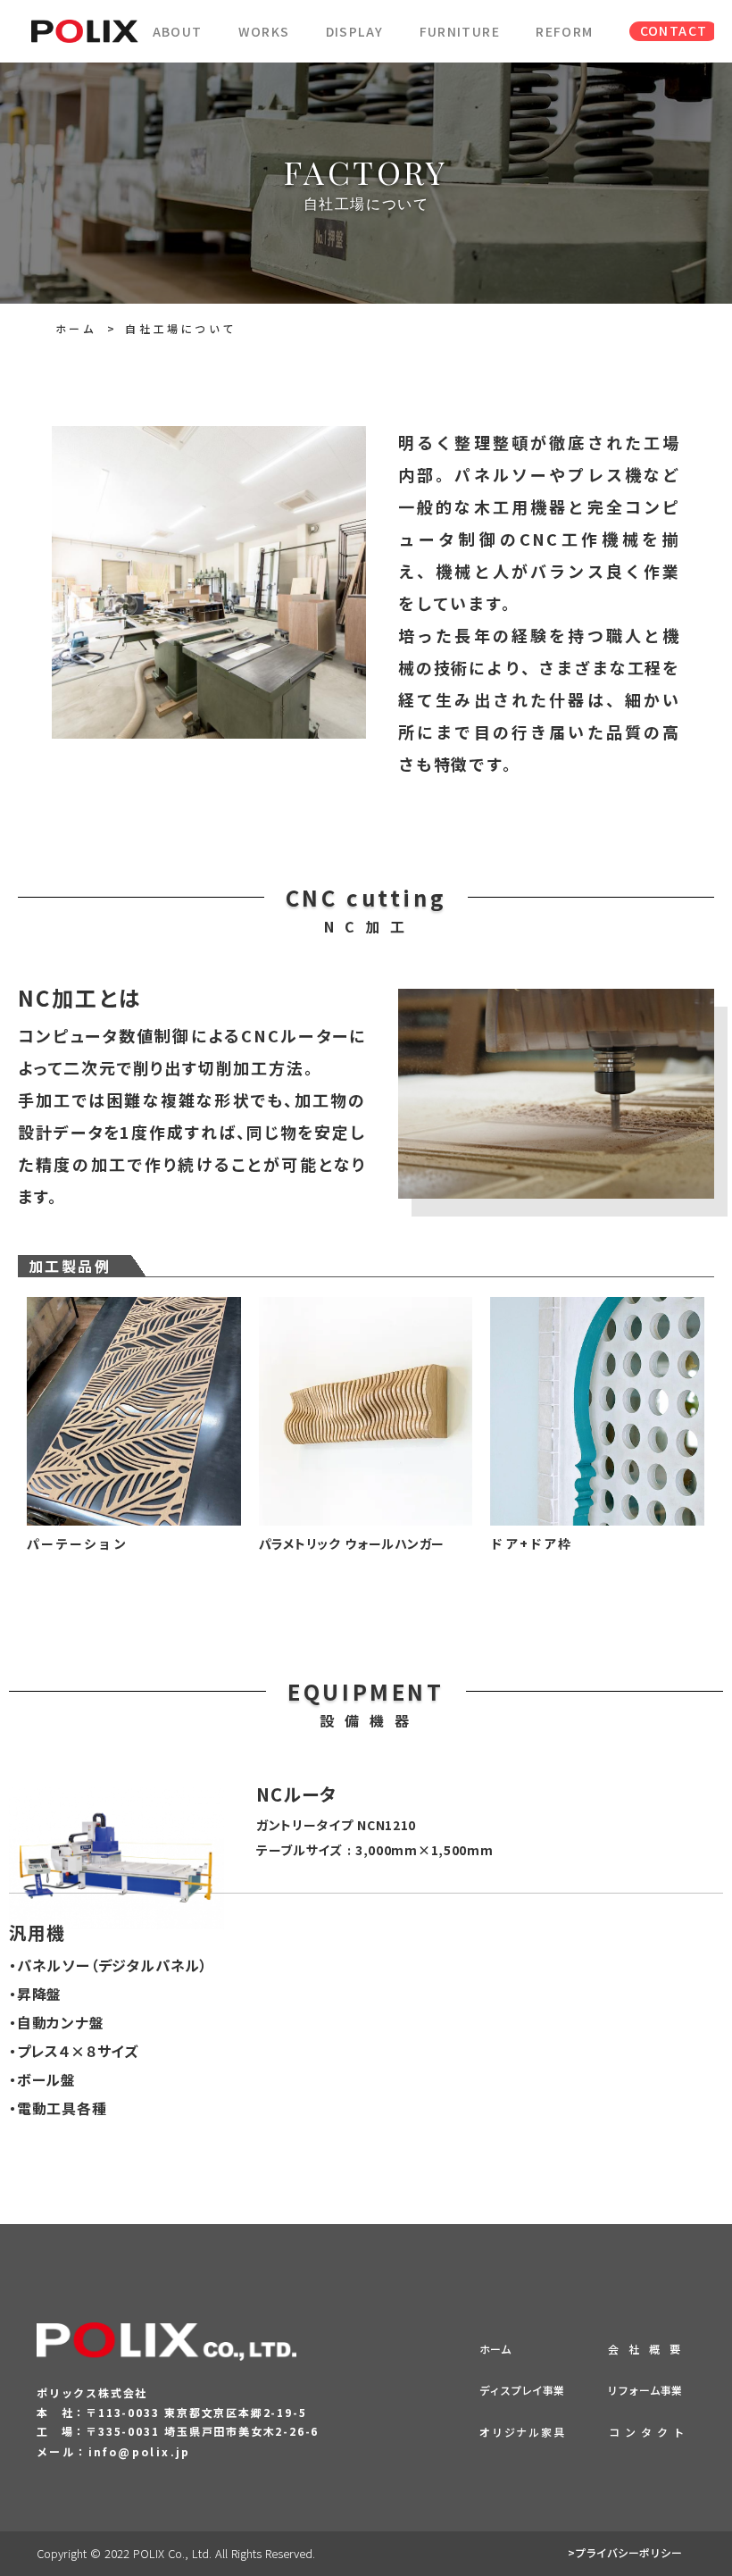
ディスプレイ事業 (522, 2390)
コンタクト (649, 2432)
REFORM (564, 31)
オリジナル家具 (523, 2432)
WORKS (264, 31)
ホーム (76, 329)
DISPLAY (355, 31)
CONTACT (674, 30)
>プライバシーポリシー (625, 2552)
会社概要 (649, 2349)
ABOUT (178, 31)
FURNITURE (460, 31)
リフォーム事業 (645, 2390)
